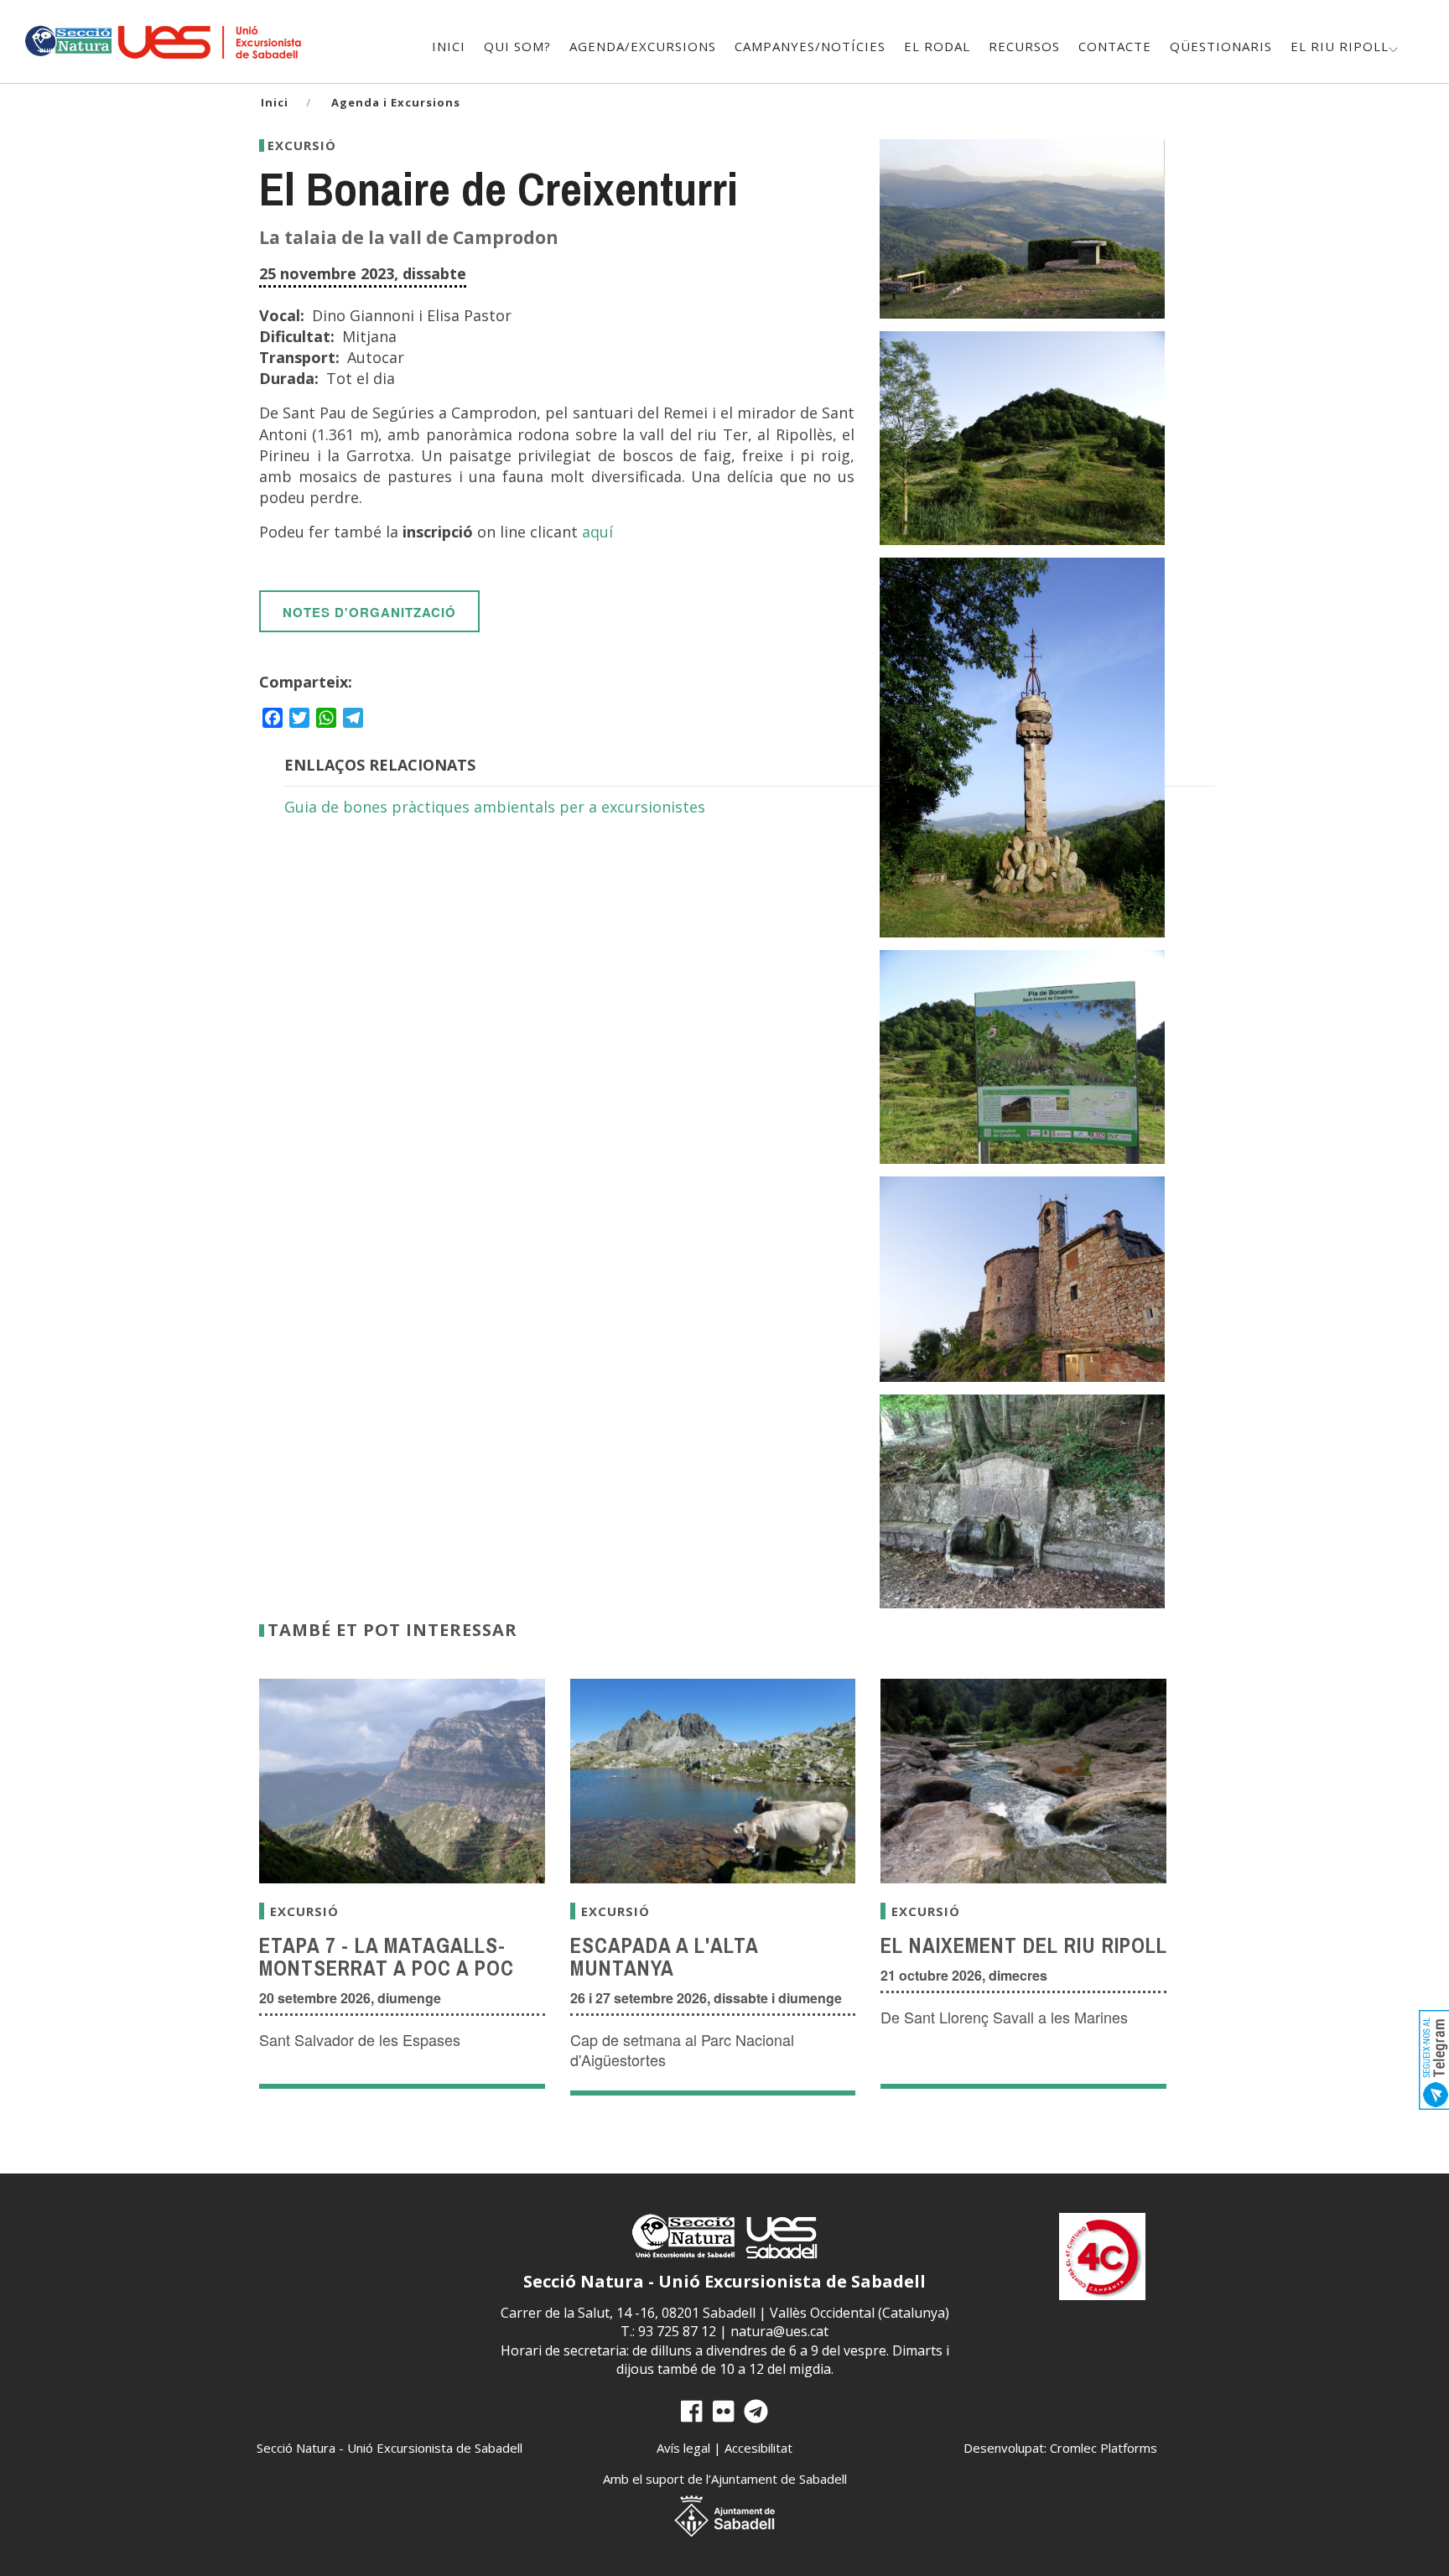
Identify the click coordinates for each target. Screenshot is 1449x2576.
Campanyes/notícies (810, 46)
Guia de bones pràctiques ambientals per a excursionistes (495, 807)
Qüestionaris (1221, 46)
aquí (597, 532)
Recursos (1024, 46)
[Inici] (68, 39)
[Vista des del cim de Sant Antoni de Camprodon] (1022, 229)
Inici (449, 46)
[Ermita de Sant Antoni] (1022, 1279)
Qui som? (517, 46)
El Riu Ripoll (1340, 46)
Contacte (1115, 46)
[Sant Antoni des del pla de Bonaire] (1022, 438)
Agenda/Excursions (643, 46)
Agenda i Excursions (396, 102)
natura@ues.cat (779, 2331)
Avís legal (683, 2448)
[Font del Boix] (1022, 1501)
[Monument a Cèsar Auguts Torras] (1022, 748)
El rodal (937, 46)
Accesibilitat (758, 2448)
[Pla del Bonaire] (1022, 1057)
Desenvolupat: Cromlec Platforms (1060, 2448)
